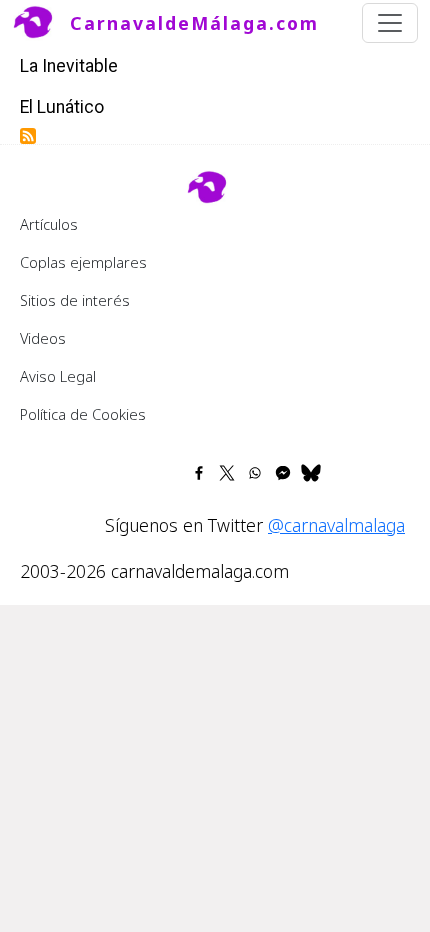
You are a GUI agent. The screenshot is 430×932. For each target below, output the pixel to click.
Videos (43, 338)
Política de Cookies (83, 414)
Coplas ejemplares (83, 262)
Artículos (49, 224)
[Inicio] (41, 23)
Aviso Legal (58, 376)
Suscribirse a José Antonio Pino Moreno (28, 136)
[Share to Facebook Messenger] (283, 473)
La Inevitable (69, 66)
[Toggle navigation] (390, 23)
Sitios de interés (75, 300)
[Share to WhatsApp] (255, 473)
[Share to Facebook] (199, 473)
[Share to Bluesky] (311, 473)
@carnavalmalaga (336, 525)
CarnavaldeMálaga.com (194, 23)
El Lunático (62, 107)
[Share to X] (227, 473)
